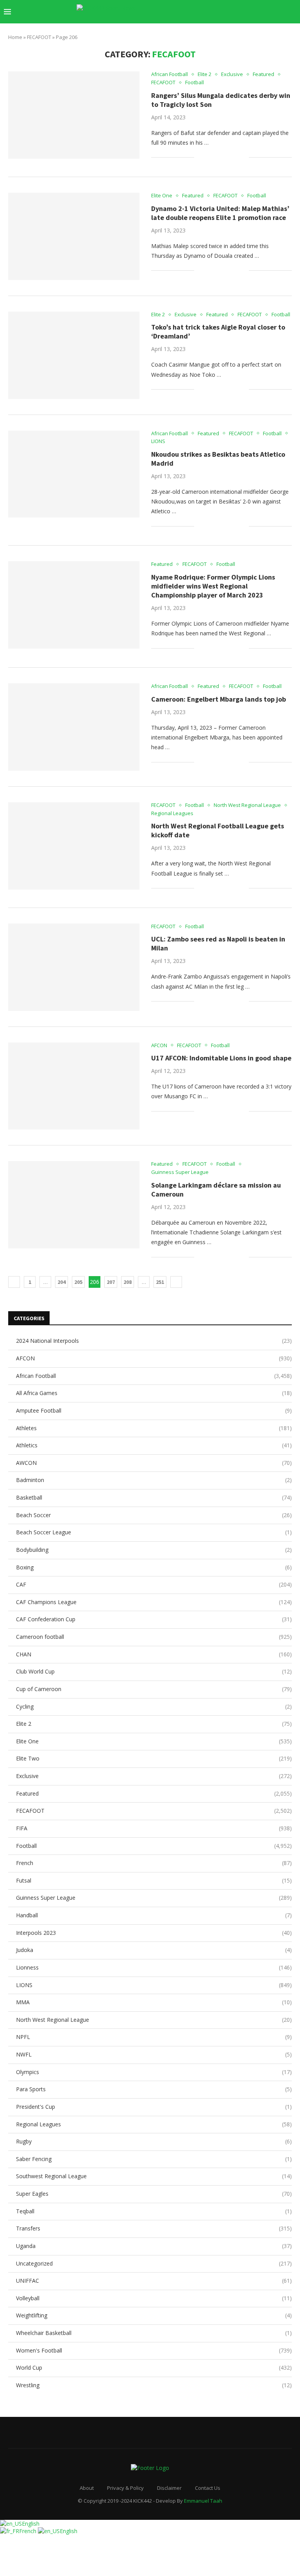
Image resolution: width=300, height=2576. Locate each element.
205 (78, 1282)
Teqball (154, 2211)
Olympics (154, 2072)
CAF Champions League (154, 1602)
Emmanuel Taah (203, 2501)
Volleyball (154, 2298)
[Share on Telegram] (235, 157)
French (154, 1863)
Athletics (154, 1445)
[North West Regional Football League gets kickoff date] (74, 846)
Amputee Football (154, 1410)
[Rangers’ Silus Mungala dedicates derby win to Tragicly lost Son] (74, 115)
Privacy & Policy (125, 2488)
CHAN (154, 1654)
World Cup (154, 2368)
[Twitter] (223, 12)
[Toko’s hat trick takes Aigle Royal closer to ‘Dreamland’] (74, 355)
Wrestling (154, 2385)
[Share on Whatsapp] (226, 157)
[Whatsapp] (272, 12)
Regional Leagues (154, 2124)
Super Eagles (154, 2194)
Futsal (154, 1880)
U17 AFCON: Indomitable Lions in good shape (221, 1058)
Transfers (154, 2228)
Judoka (154, 1950)
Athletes (154, 1428)
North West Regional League (154, 2020)
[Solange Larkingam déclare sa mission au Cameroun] (74, 1205)
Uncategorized (154, 2263)
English (31, 2524)
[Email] (256, 12)
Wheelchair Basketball (154, 2333)
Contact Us (208, 2488)
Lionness (154, 1967)
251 (160, 1282)
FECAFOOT (39, 37)
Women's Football (154, 2350)
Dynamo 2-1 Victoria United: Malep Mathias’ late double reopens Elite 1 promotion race (220, 213)
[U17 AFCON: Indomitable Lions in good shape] (74, 1086)
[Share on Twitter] (218, 157)
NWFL (154, 2054)
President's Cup (154, 2107)
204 (62, 1282)
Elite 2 (154, 1724)
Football (154, 1846)
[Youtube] (247, 12)
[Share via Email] (243, 157)
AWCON (154, 1463)
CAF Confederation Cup (154, 1619)
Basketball (154, 1497)
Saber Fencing (154, 2159)
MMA (154, 2002)
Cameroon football (154, 1637)
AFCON (154, 1358)
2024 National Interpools (154, 1341)
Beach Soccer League (154, 1532)
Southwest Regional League (154, 2176)
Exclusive (154, 1776)
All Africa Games (154, 1393)
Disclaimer (169, 2488)
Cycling (154, 1706)
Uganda (154, 2246)
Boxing (154, 1567)
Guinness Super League (154, 1898)
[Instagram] (231, 12)
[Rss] (280, 12)
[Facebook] (215, 12)
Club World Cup (154, 1671)
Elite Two (154, 1758)
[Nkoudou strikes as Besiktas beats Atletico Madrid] (74, 474)
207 (111, 1282)
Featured (154, 1793)
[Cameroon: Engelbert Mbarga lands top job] (74, 727)
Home (15, 37)
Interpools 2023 (154, 1933)
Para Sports (154, 2089)
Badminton (154, 1480)
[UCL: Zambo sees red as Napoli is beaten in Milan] (74, 967)
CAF (154, 1584)
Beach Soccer (154, 1515)
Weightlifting (154, 2315)
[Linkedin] (239, 12)
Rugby (154, 2141)
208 (128, 1282)
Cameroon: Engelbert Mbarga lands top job (219, 699)
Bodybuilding (154, 1550)
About (87, 2488)
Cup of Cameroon (154, 1689)
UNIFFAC (154, 2281)
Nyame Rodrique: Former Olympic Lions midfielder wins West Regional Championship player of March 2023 (213, 586)
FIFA (154, 1828)
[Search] (292, 12)
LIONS (154, 1985)
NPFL (154, 2037)
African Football (154, 1376)
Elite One (154, 1741)
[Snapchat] (264, 12)
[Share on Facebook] (210, 157)
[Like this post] (200, 157)
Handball (154, 1915)
